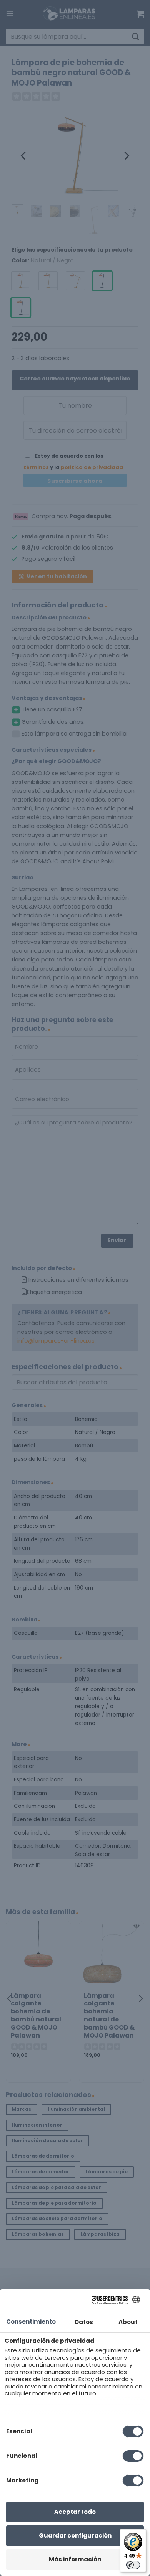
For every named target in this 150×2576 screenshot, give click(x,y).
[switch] (133, 2565)
